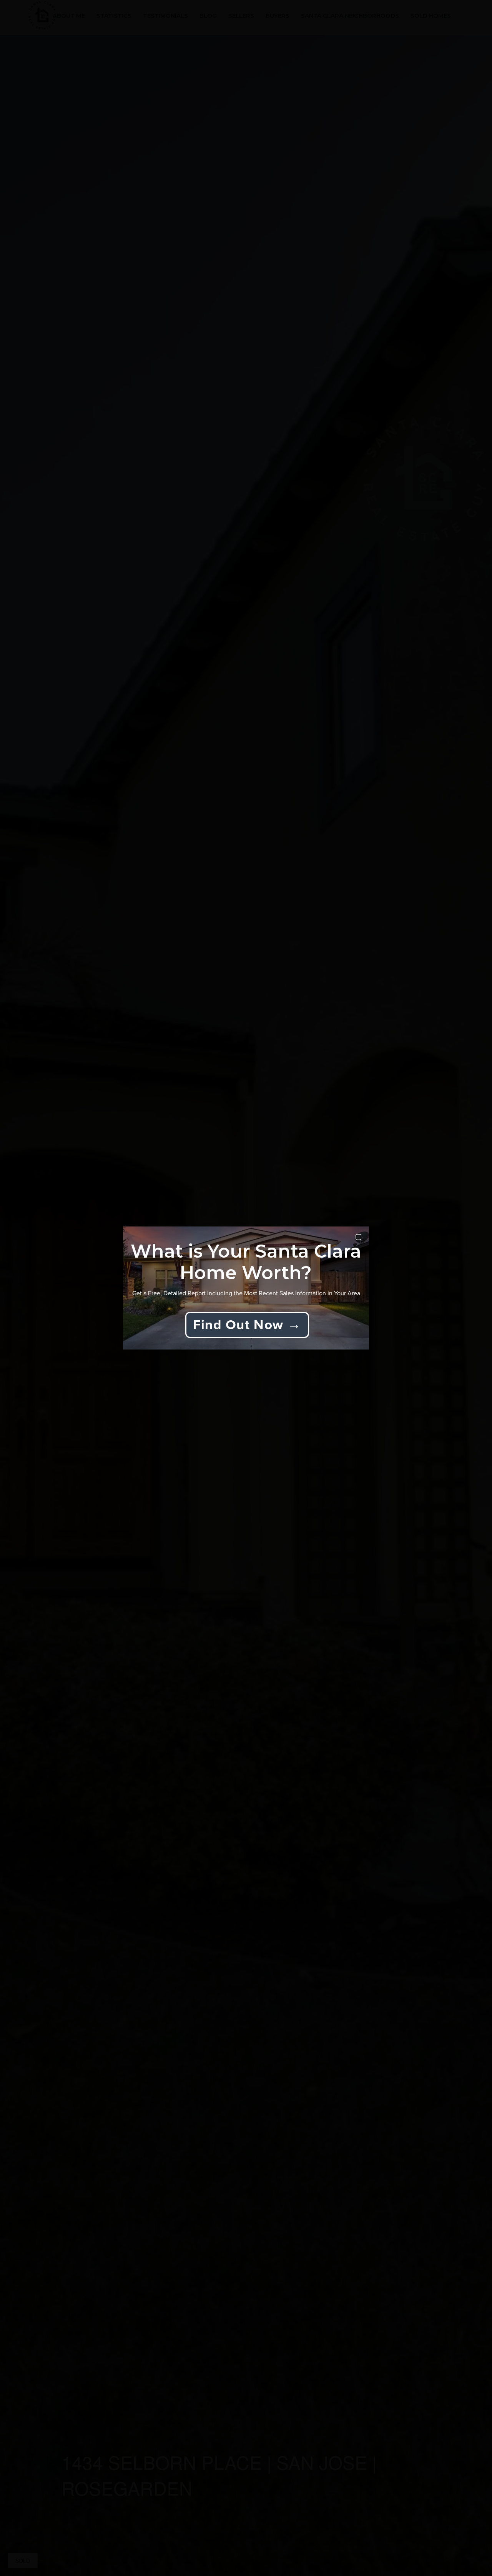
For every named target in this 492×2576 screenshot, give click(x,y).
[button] (358, 1237)
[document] (246, 1288)
